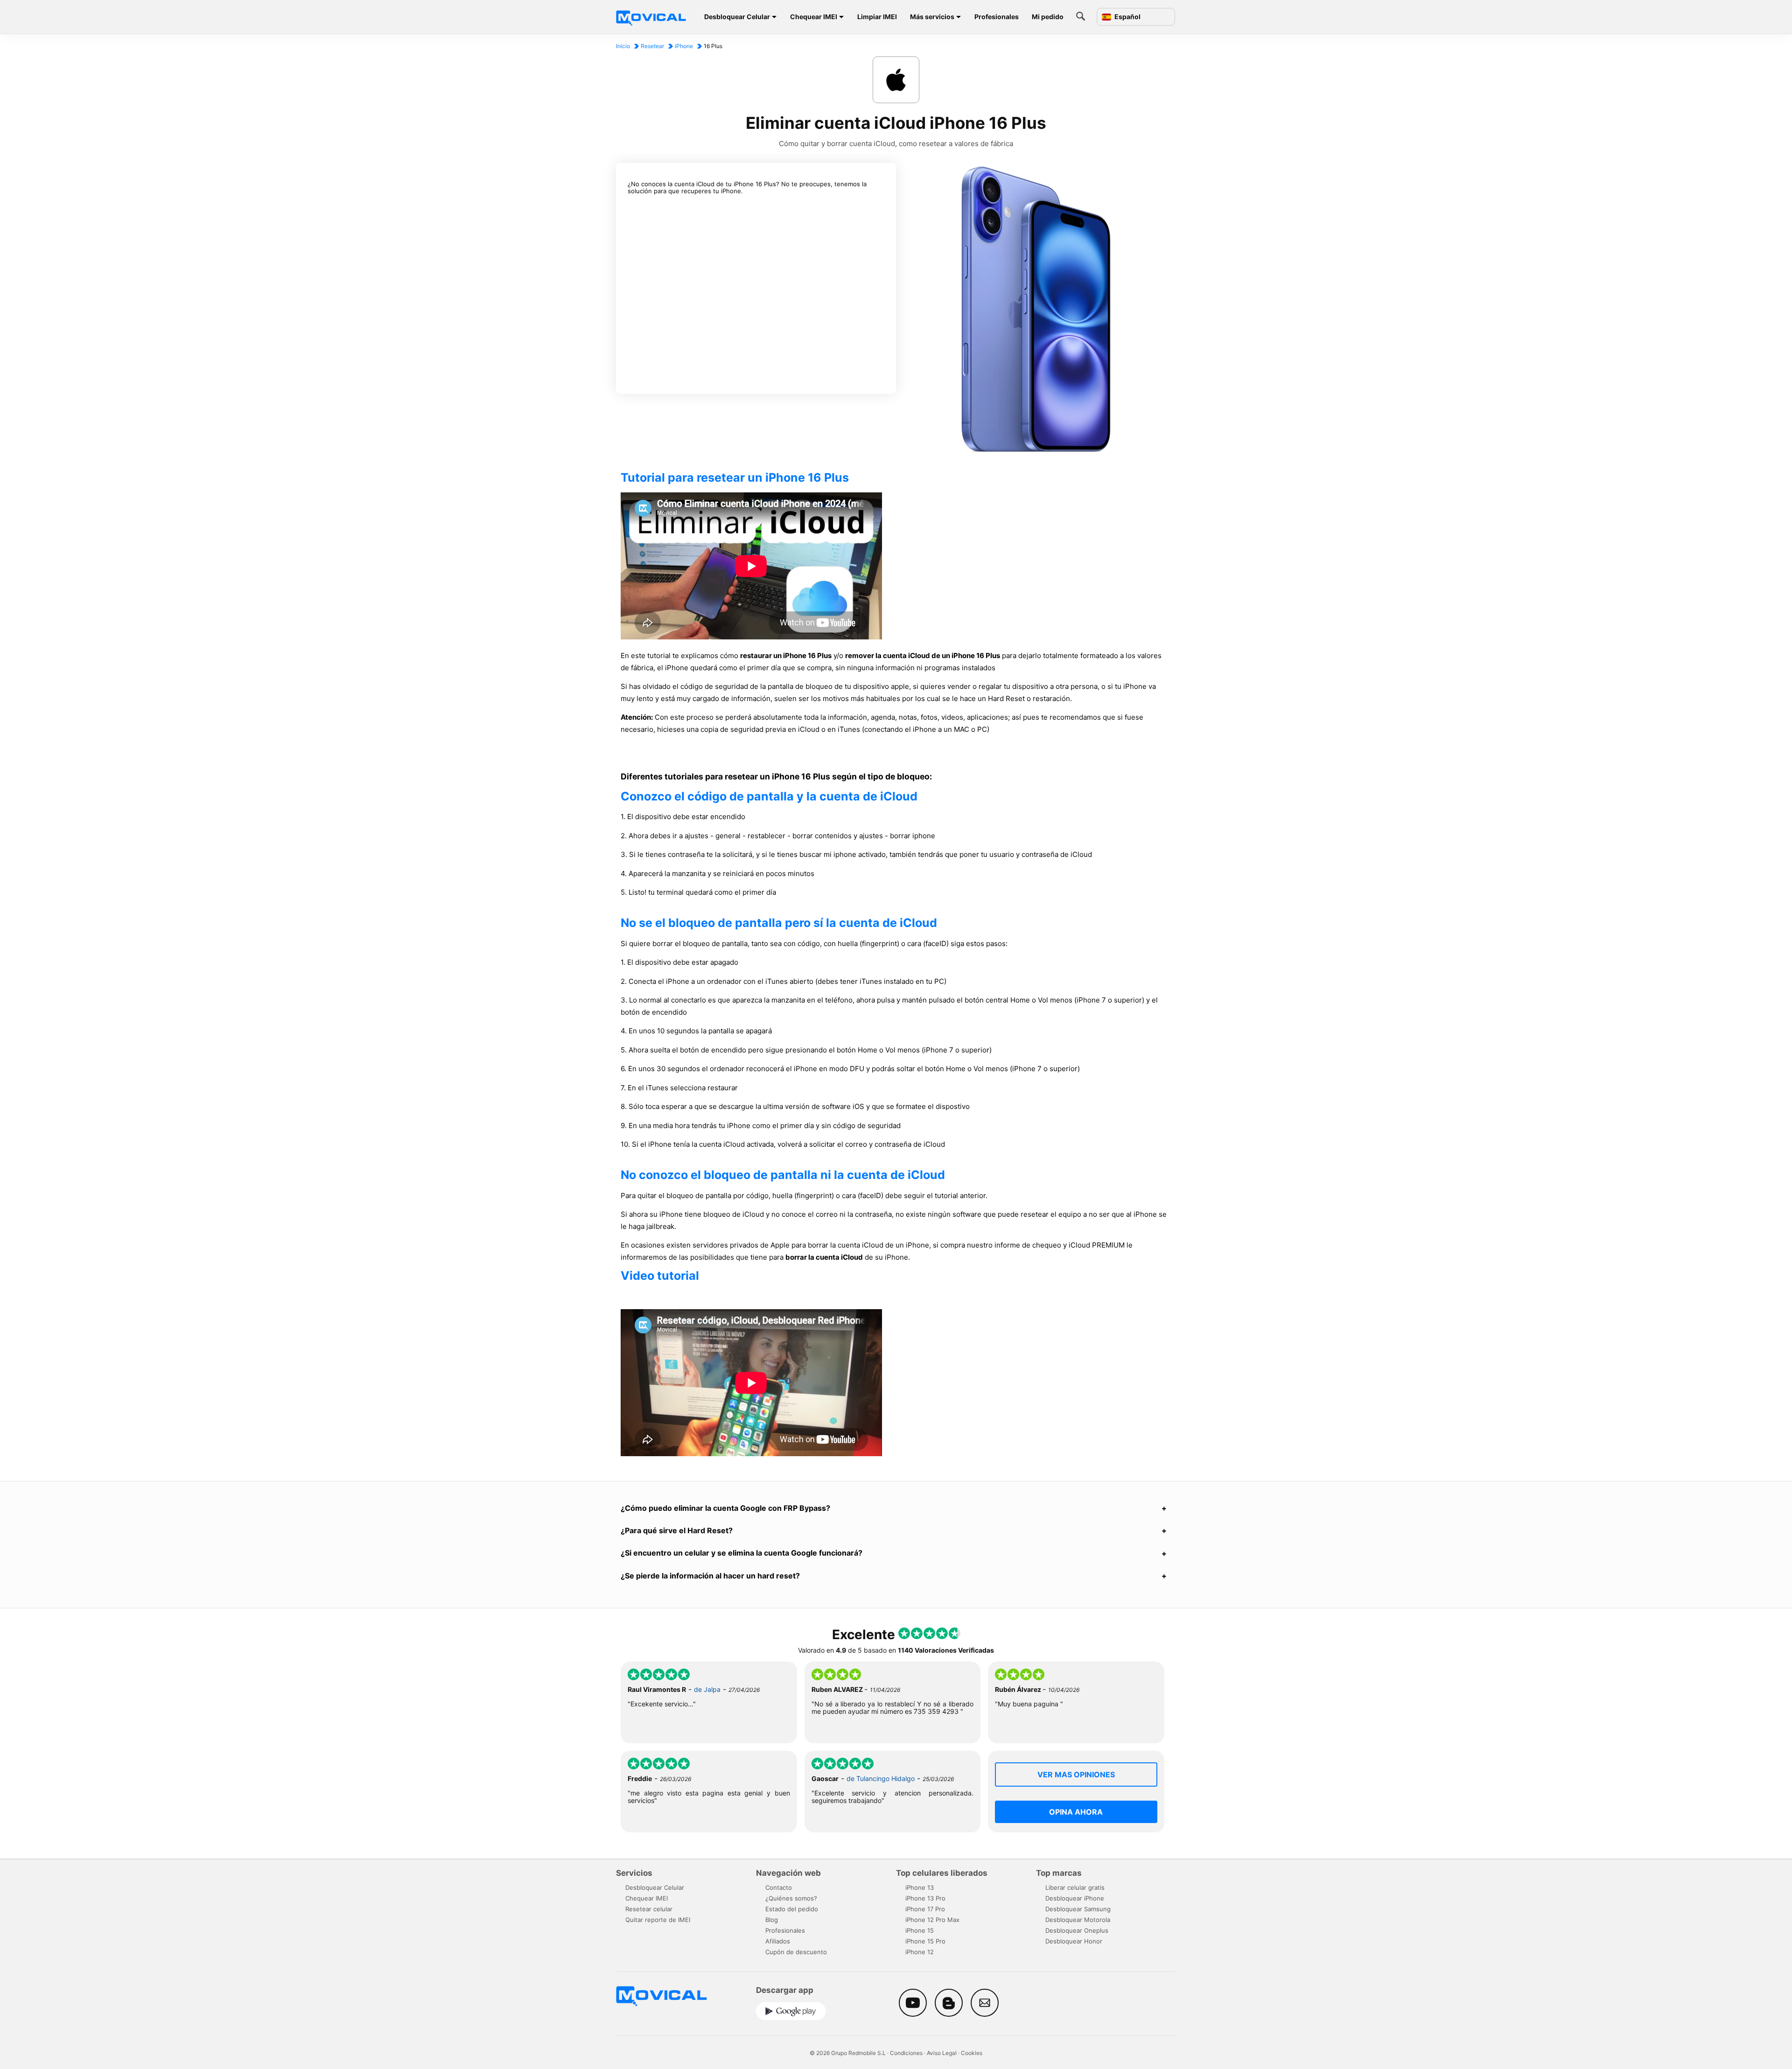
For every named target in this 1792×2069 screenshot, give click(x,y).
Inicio (623, 46)
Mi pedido (1048, 17)
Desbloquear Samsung (1078, 1909)
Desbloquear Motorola (1078, 1920)
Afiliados (778, 1941)
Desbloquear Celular (737, 17)
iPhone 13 (920, 1887)
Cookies (972, 2053)
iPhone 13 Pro (925, 1898)
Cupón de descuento (796, 1952)
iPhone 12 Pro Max (932, 1920)
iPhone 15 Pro (925, 1941)
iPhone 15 (920, 1930)
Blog (772, 1920)
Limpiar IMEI (877, 17)
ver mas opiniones (1076, 1774)
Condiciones (906, 2053)
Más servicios (932, 17)
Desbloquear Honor (1074, 1941)
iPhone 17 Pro (925, 1909)
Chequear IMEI (814, 17)
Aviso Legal (942, 2053)
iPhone (684, 46)
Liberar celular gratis (1075, 1887)
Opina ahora (1076, 1812)
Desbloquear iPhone (1075, 1898)
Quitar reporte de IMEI (658, 1920)
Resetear (652, 46)
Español (1127, 17)
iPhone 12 (920, 1952)
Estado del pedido (792, 1909)
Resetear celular (649, 1909)
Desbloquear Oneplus (1077, 1930)
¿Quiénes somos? (791, 1898)
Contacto (779, 1887)
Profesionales (997, 17)
